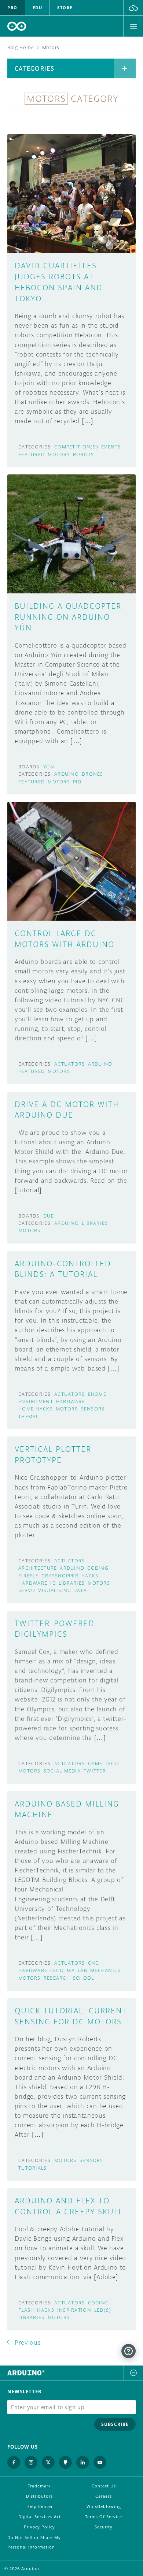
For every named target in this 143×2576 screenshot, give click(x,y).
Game (95, 1764)
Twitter (95, 1771)
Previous (28, 2342)
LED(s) (103, 2310)
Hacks (90, 1576)
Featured (32, 454)
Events (111, 447)
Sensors (93, 1409)
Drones (93, 774)
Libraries (95, 1223)
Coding (98, 1568)
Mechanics (106, 1970)
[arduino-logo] (17, 26)
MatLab (77, 1970)
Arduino (67, 774)
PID (77, 782)
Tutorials (33, 2168)
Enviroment (36, 1401)
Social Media (62, 1771)
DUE (49, 1216)
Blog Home (21, 47)
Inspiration (74, 2310)
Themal (29, 1416)
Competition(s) (76, 447)
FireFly (28, 1576)
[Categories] (125, 68)
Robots (84, 454)
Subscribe (115, 2424)
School (84, 1978)
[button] (133, 8)
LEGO (112, 1764)
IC (53, 1583)
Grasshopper (60, 1576)
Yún (49, 767)
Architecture (38, 1568)
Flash (26, 2310)
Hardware (71, 1401)
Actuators (70, 1064)
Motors (59, 454)
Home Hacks (36, 1409)
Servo (27, 1590)
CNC (93, 1963)
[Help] (129, 2351)
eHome (97, 1394)
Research (57, 1978)
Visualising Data (62, 1590)
